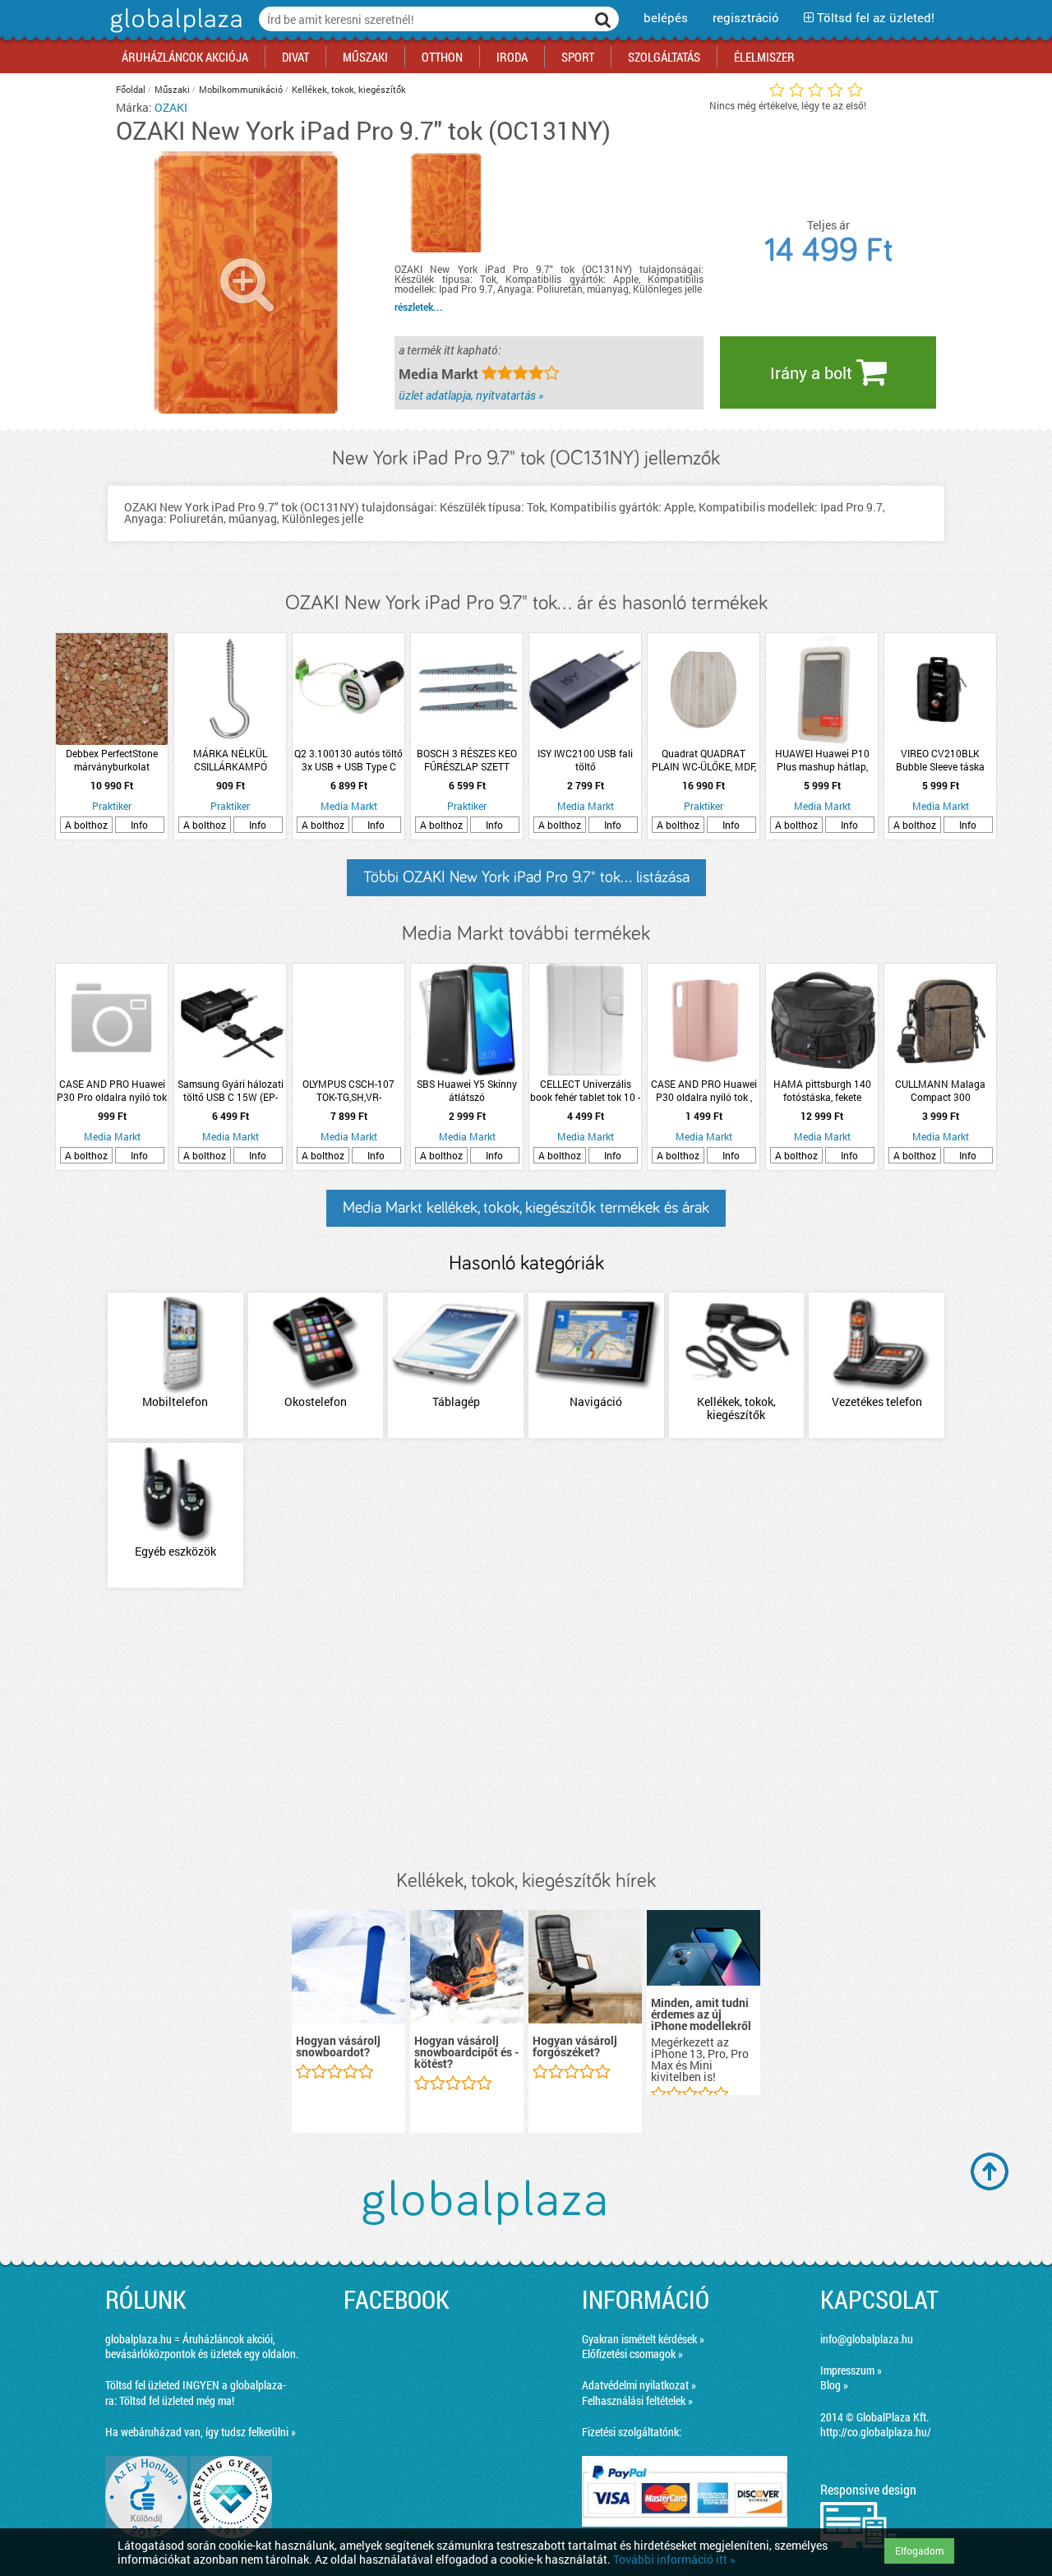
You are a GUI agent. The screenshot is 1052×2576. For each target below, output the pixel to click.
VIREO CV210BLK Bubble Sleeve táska (940, 760)
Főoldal (131, 89)
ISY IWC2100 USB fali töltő (585, 760)
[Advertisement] (526, 1730)
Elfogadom (919, 2551)
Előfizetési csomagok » (632, 2354)
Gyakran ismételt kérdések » (643, 2339)
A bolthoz (86, 825)
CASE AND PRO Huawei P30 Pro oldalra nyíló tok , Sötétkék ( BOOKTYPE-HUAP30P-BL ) (112, 1090)
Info (139, 825)
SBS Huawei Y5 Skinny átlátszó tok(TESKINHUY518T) (467, 1090)
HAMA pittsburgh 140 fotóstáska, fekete (822, 1090)
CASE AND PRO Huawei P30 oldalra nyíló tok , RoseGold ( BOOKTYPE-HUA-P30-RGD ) (704, 1090)
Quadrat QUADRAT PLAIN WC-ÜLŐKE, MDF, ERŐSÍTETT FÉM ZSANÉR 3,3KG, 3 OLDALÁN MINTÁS (704, 760)
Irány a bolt (813, 372)
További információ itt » (674, 2559)
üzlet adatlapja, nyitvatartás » (471, 395)
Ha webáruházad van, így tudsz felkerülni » (201, 2432)
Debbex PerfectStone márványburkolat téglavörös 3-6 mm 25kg (112, 760)
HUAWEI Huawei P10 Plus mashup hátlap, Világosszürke (822, 760)
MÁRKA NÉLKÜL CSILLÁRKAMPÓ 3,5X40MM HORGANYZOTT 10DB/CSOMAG (230, 760)
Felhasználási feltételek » (637, 2400)
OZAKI (171, 107)
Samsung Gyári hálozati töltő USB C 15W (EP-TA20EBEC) (231, 1090)
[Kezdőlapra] (174, 32)
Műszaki (172, 89)
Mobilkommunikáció (241, 89)
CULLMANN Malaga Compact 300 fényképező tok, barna (940, 1090)
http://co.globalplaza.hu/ (876, 2432)
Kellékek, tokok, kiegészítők (349, 89)
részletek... (419, 307)
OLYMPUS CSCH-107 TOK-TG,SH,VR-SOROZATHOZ (348, 1090)
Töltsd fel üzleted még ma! (177, 2400)
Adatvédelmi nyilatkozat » (639, 2385)
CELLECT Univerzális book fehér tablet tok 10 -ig (585, 1090)
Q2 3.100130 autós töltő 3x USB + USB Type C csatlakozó (348, 760)
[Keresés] (603, 19)
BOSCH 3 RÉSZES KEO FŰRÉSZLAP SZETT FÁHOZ (467, 760)
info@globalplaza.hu (867, 2339)
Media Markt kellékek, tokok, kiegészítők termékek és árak (526, 1208)
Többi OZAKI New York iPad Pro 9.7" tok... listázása (526, 877)
